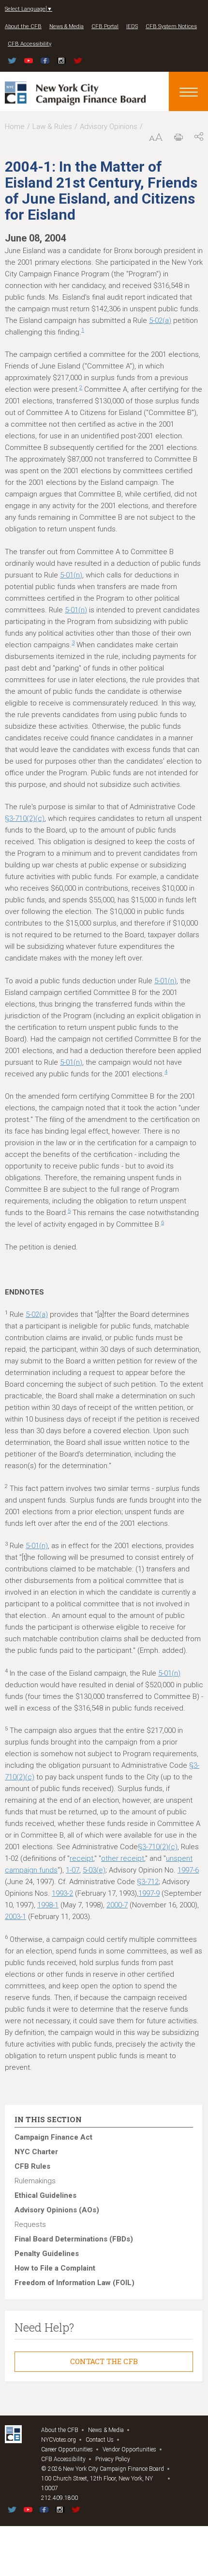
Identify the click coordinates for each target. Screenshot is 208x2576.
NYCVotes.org (59, 2440)
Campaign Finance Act (53, 2137)
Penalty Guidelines (47, 2254)
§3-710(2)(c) (25, 818)
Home (15, 127)
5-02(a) (160, 320)
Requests (30, 2224)
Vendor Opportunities (129, 2449)
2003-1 (15, 1917)
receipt (82, 1858)
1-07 (73, 1870)
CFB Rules (32, 2166)
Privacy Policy (113, 2459)
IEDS (132, 26)
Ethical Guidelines (45, 2195)
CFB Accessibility (30, 44)
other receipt (123, 1858)
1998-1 (48, 1905)
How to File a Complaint (55, 2268)
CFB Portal (105, 26)
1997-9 (149, 1893)
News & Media (67, 26)
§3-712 (148, 1882)
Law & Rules (52, 127)
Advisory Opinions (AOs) (57, 2210)
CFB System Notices (171, 26)
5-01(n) (71, 575)
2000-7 (117, 1905)
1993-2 (62, 1893)
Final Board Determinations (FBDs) (74, 2239)
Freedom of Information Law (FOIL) (74, 2283)
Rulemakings (35, 2181)
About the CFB (23, 26)
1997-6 (188, 1870)
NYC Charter (36, 2152)
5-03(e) (94, 1870)
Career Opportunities (67, 2449)
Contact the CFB (104, 2361)
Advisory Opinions (109, 127)
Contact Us (100, 2440)
